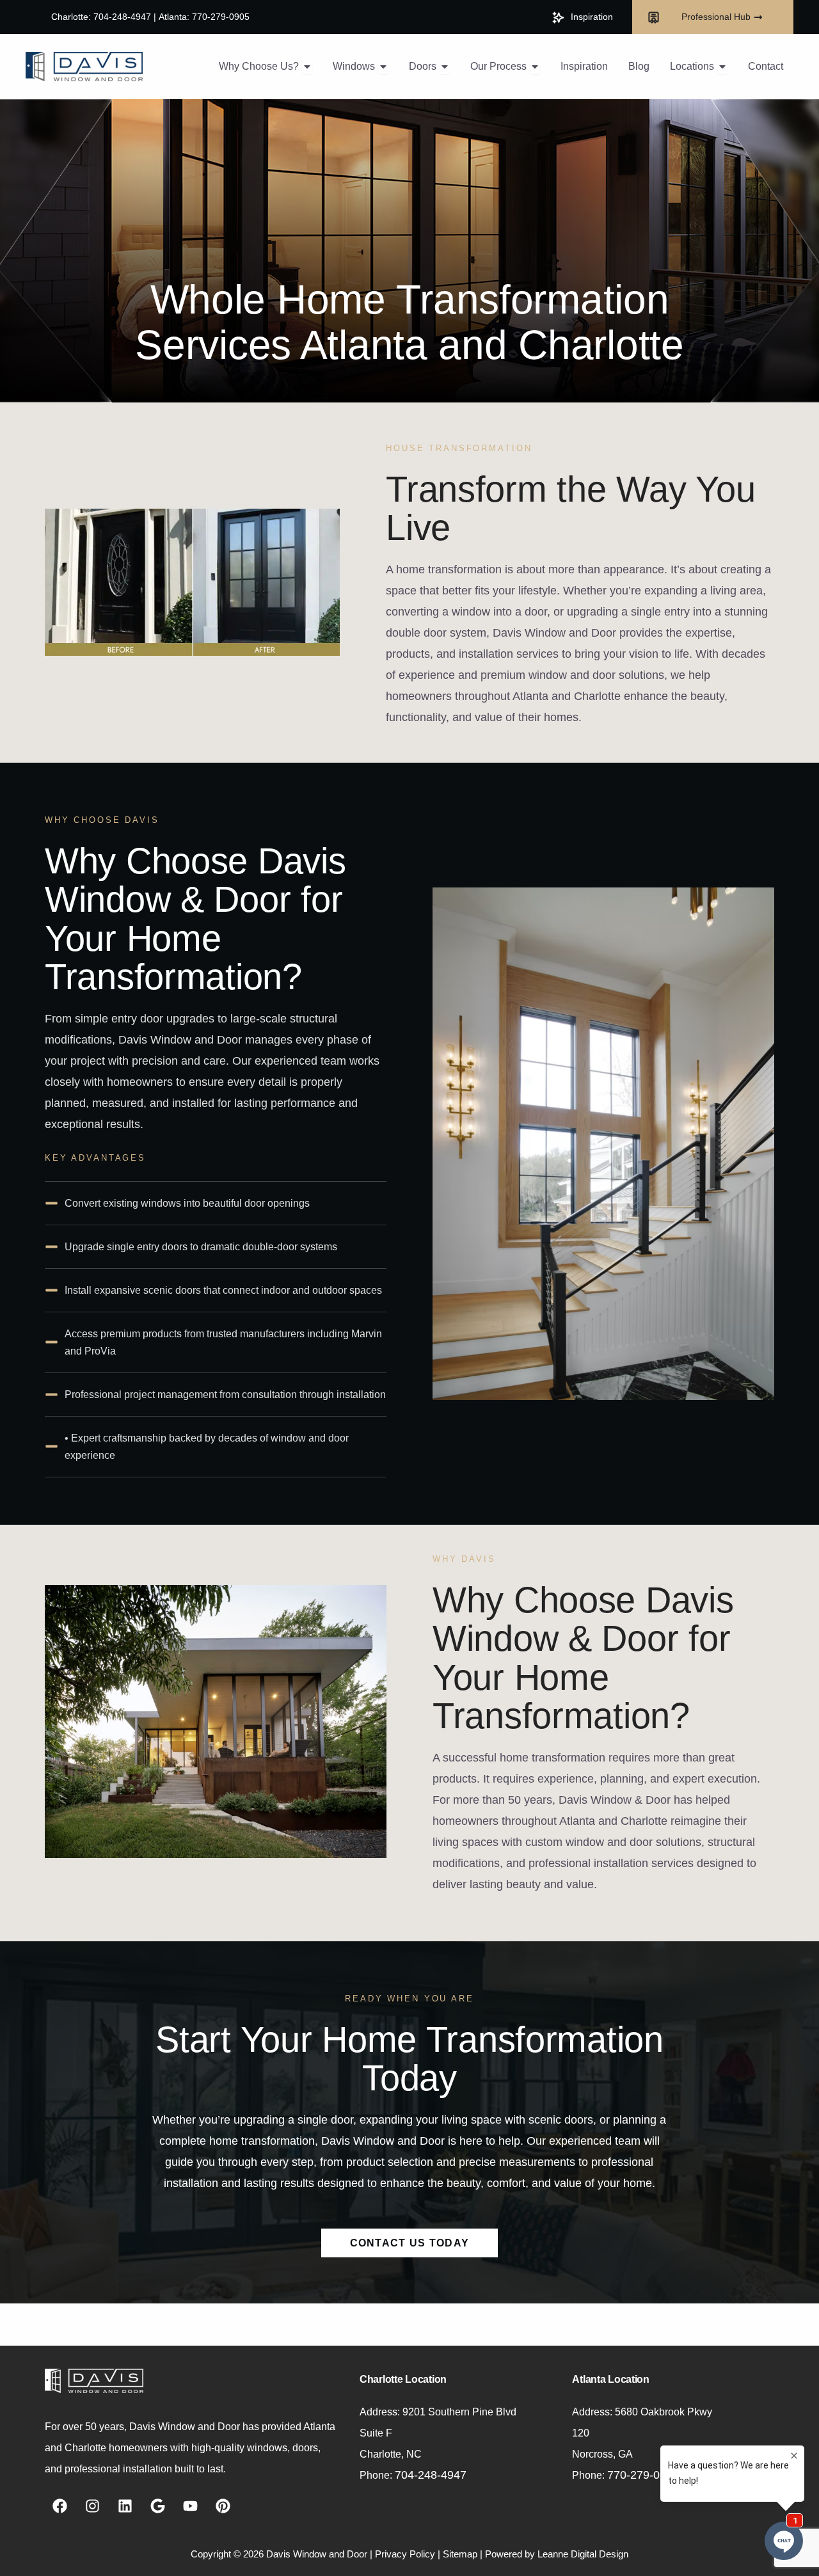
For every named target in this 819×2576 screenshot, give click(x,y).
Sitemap (460, 2554)
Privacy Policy (405, 2554)
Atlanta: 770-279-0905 (204, 17)
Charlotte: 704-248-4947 (101, 17)
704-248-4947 (431, 2475)
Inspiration (592, 17)
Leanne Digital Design (583, 2554)
